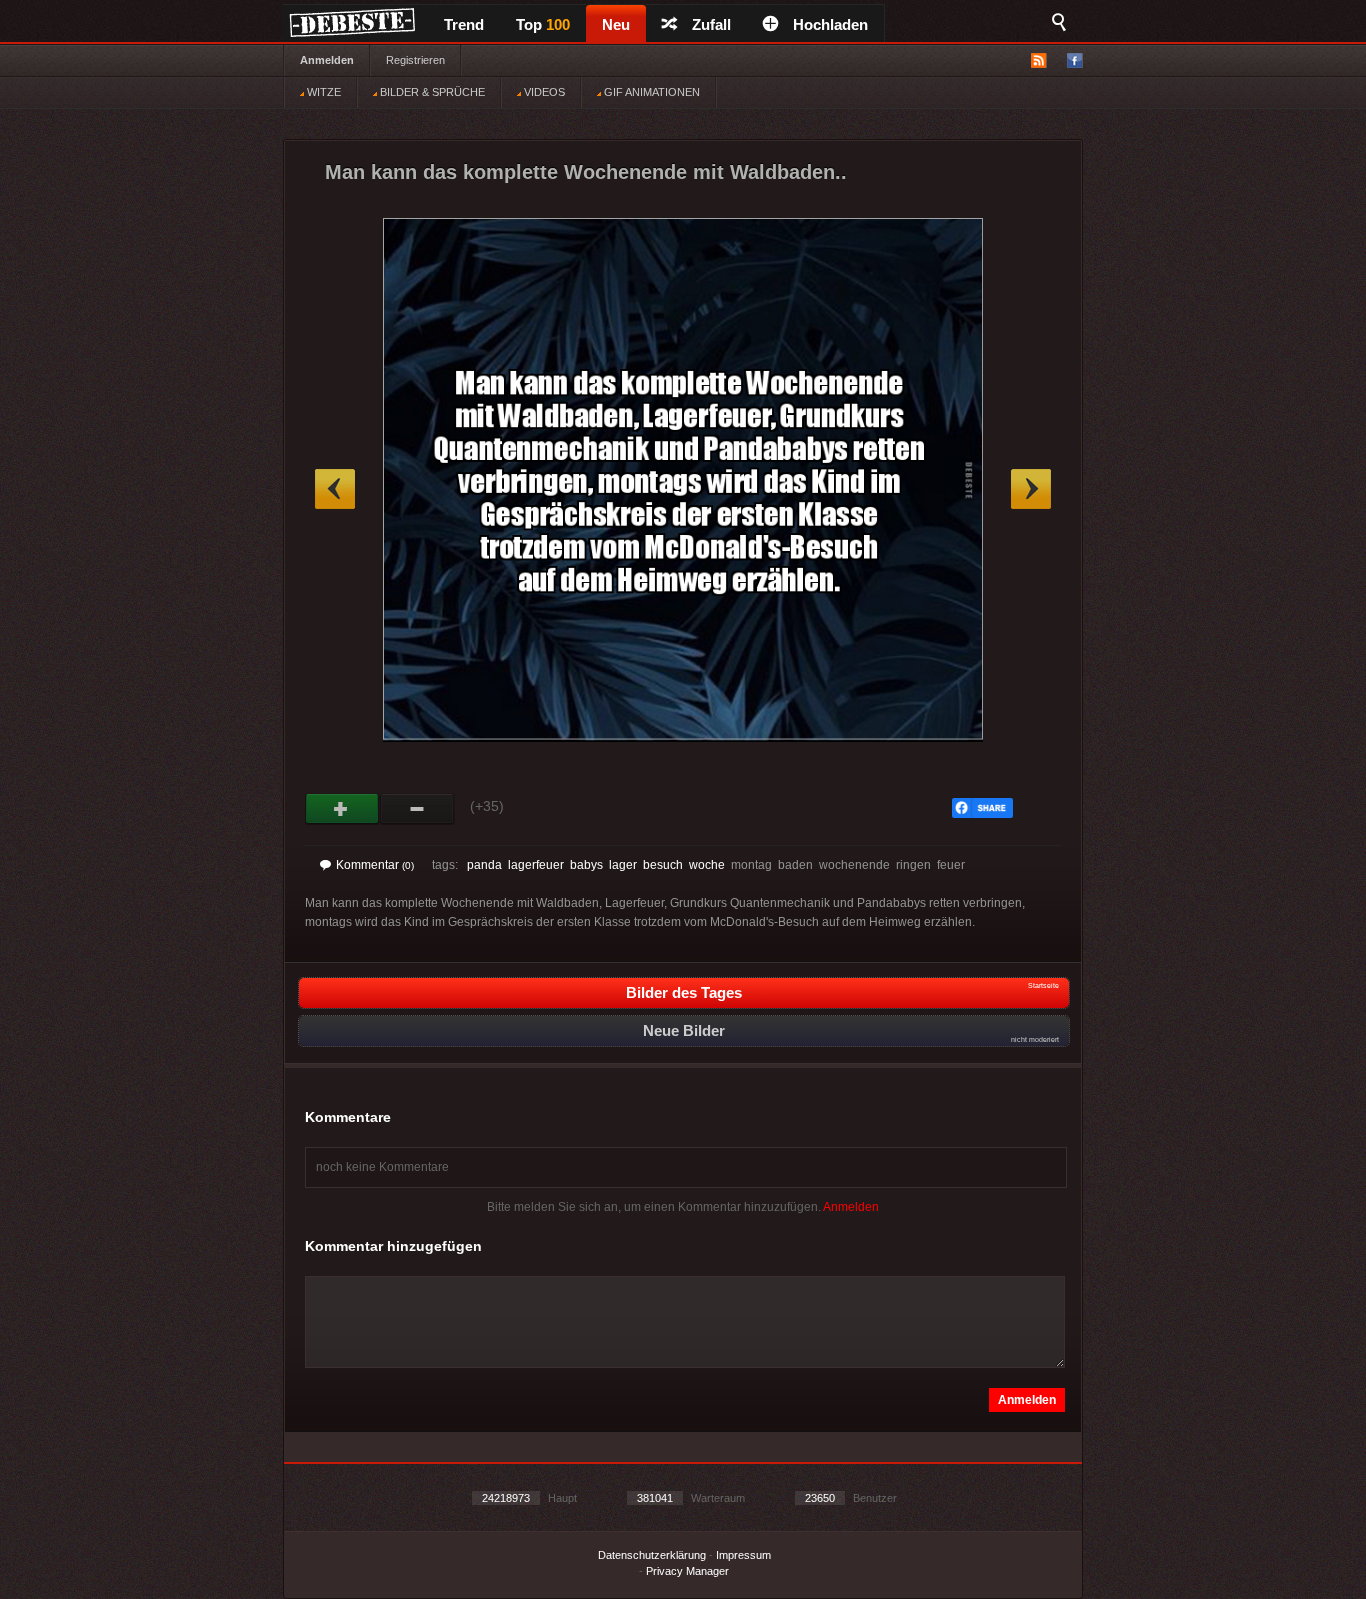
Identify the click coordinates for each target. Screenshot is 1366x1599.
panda (484, 865)
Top (543, 24)
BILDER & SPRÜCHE (431, 92)
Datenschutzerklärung (652, 1555)
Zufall (711, 24)
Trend (464, 24)
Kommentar (375, 865)
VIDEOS (543, 92)
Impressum (743, 1555)
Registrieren (415, 60)
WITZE (322, 92)
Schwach (417, 809)
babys (586, 865)
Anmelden (327, 60)
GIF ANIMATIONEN (650, 92)
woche (707, 865)
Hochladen (830, 24)
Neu (616, 24)
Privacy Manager (687, 1571)
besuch (663, 865)
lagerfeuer (536, 865)
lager (623, 865)
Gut (342, 809)
